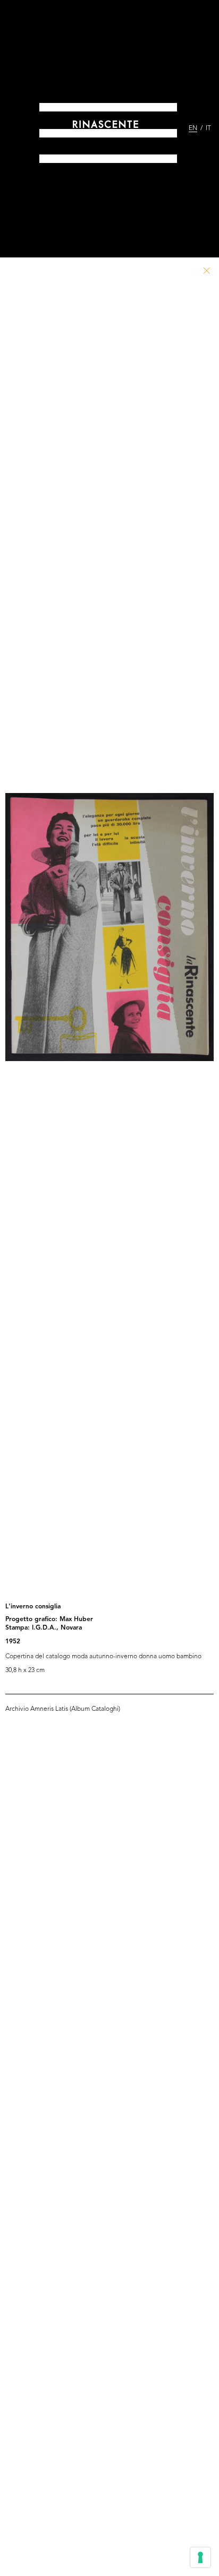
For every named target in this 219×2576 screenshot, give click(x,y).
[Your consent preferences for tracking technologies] (200, 2557)
